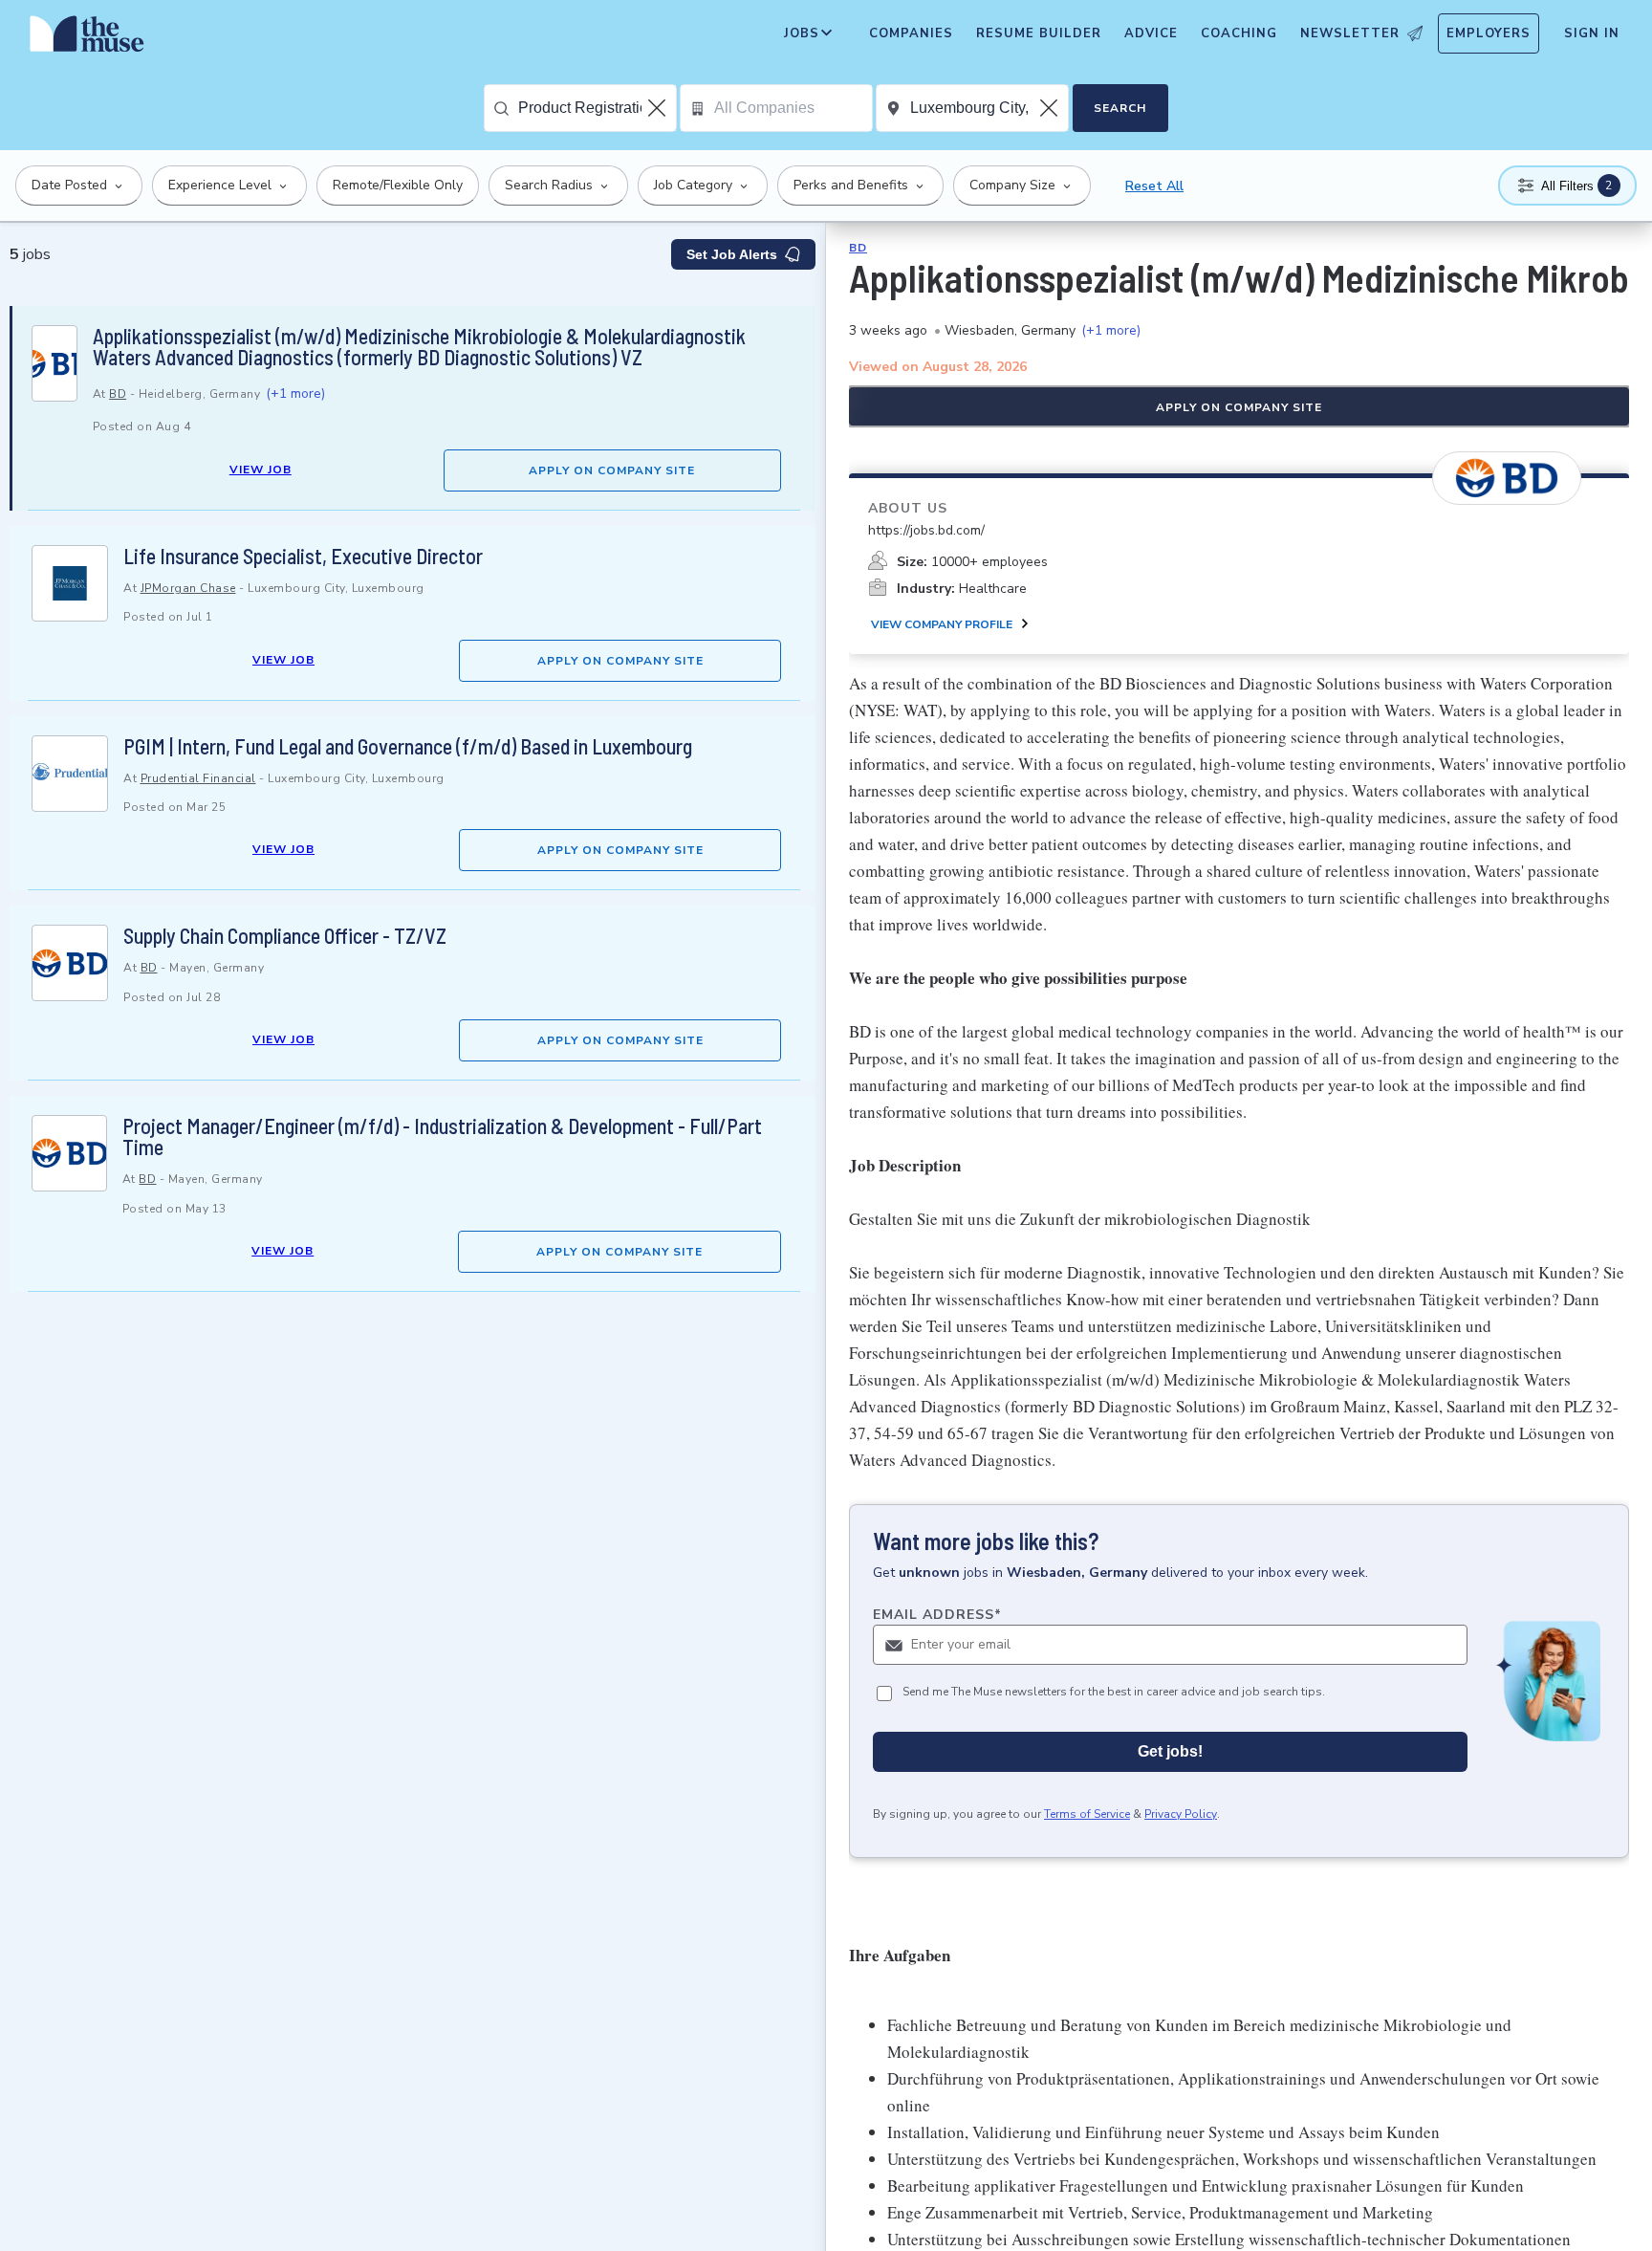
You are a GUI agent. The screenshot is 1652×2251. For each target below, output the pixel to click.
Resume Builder (1039, 33)
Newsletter (1350, 33)
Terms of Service (1087, 1814)
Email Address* (937, 1615)
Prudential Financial (198, 778)
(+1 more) (295, 393)
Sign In (1592, 33)
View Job (261, 470)
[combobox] (597, 108)
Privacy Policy (1181, 1814)
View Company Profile (942, 624)
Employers (1489, 33)
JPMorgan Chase (188, 588)
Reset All (1154, 186)
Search (1120, 108)
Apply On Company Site (612, 470)
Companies (911, 33)
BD (118, 394)
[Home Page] (87, 38)
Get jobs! (1170, 1751)
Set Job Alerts (732, 254)
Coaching (1239, 33)
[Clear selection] (659, 108)
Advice (1151, 33)
